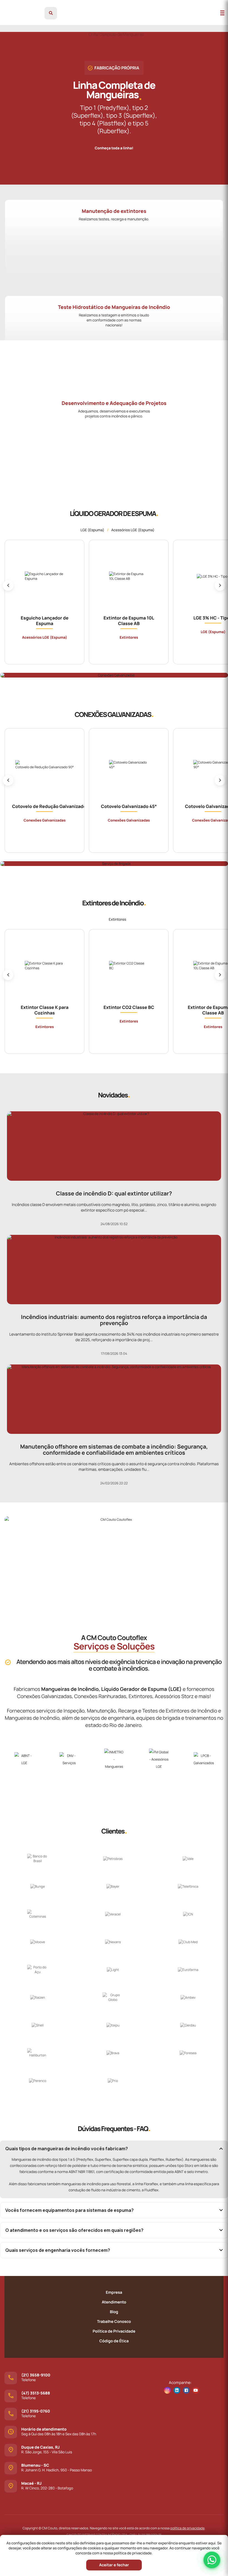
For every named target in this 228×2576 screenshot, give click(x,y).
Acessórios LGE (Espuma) (133, 530)
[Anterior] (8, 585)
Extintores (117, 919)
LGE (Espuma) (92, 530)
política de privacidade (187, 2528)
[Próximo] (220, 585)
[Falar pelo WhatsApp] (212, 2560)
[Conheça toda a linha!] (114, 143)
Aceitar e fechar (114, 2565)
